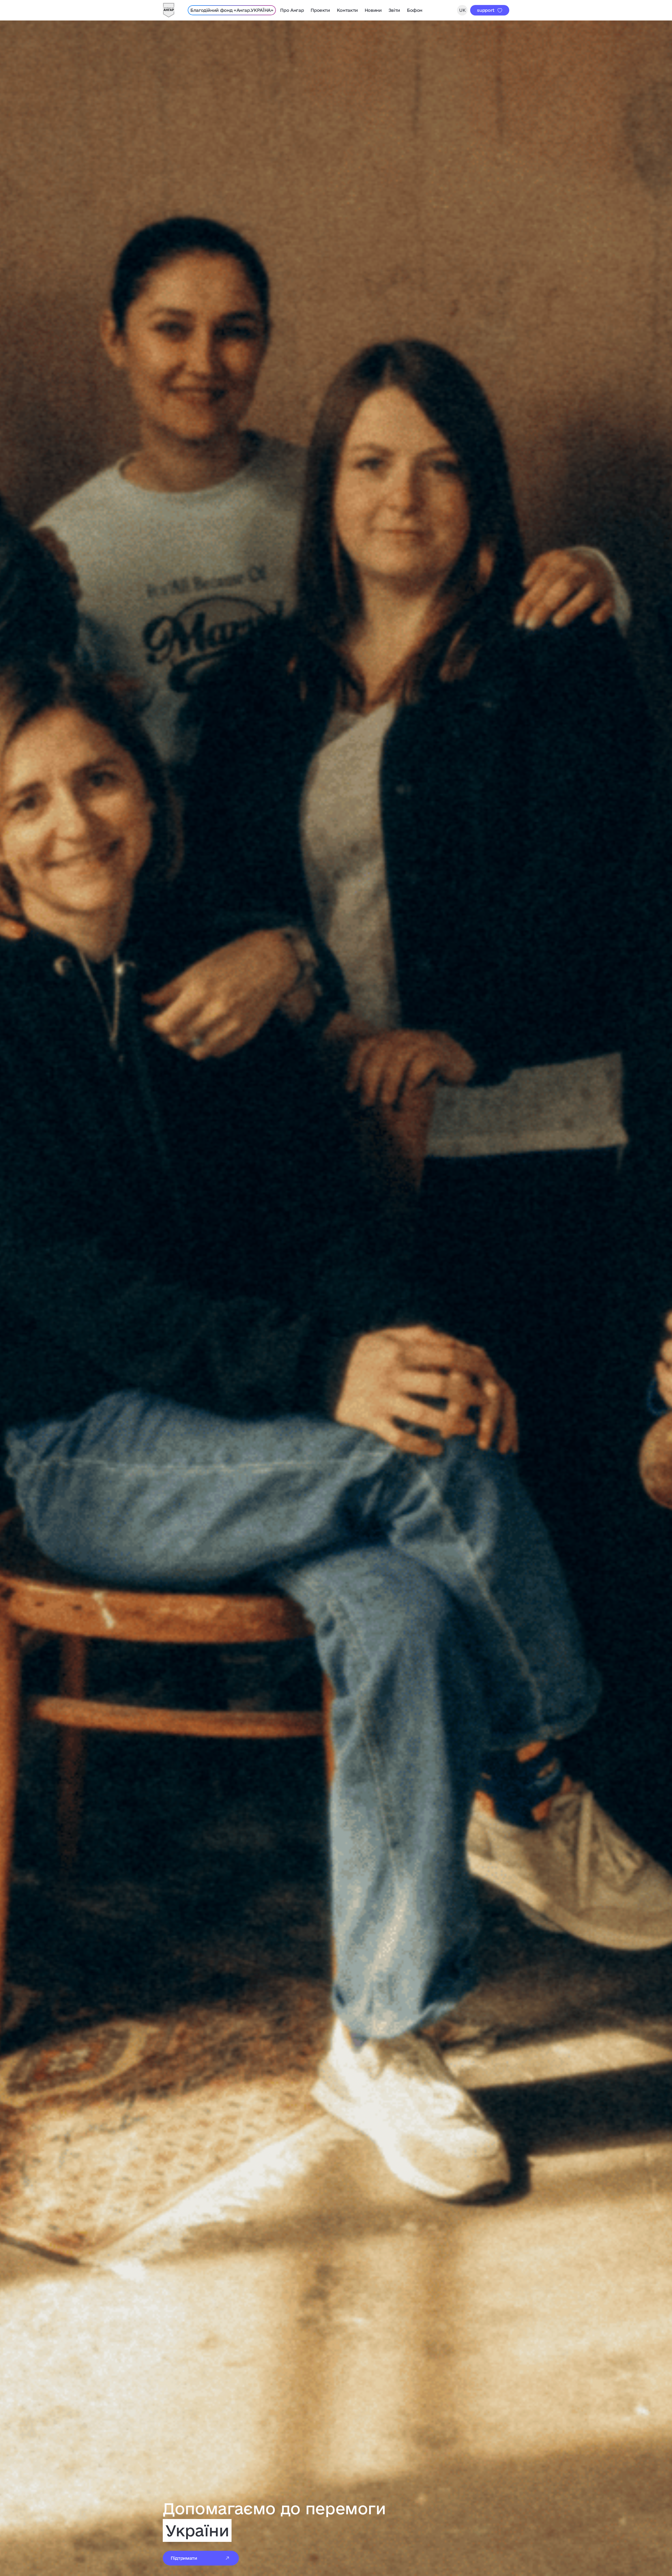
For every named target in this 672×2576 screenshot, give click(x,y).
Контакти (347, 10)
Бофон (415, 10)
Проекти (320, 10)
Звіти (394, 10)
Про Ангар (292, 10)
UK (462, 10)
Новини (373, 10)
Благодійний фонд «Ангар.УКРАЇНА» (232, 10)
